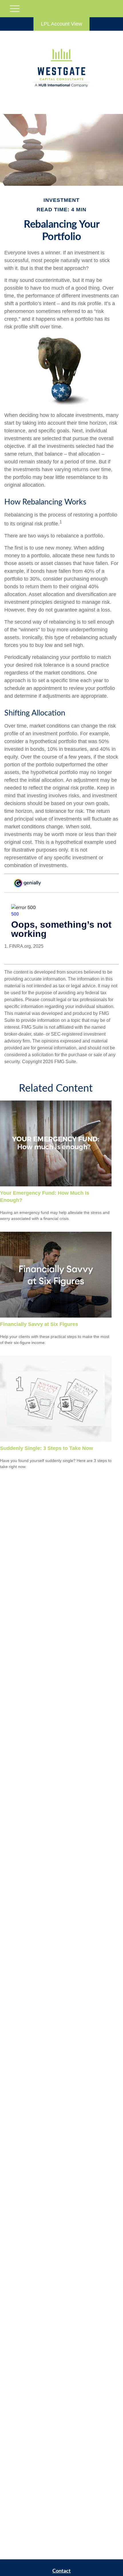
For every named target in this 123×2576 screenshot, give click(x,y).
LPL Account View (61, 24)
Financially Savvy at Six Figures (39, 1324)
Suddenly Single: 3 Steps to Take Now (46, 1448)
